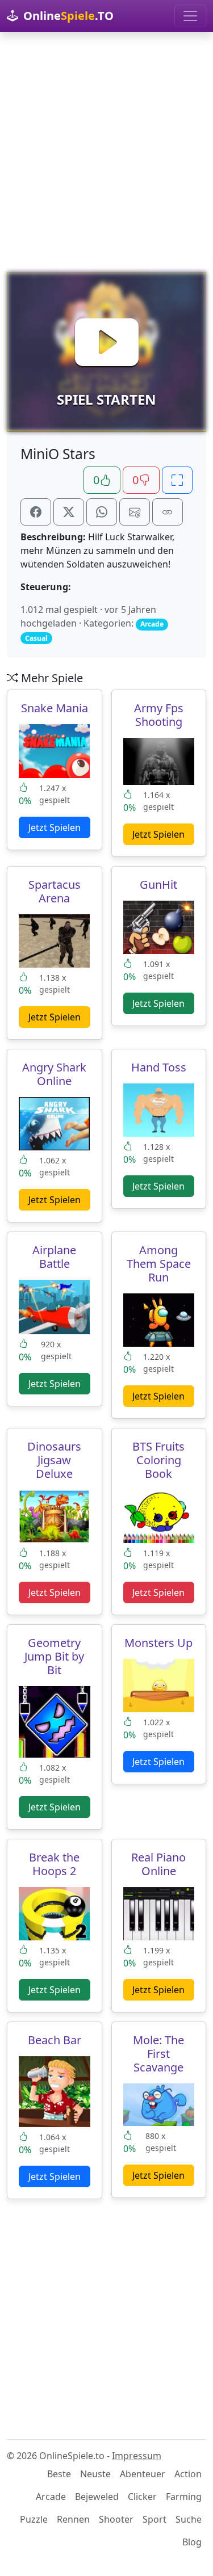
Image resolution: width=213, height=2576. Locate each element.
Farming (184, 2497)
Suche (189, 2519)
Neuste (95, 2474)
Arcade (51, 2497)
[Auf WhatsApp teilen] (102, 512)
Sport (154, 2519)
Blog (192, 2542)
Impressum (137, 2456)
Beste (59, 2474)
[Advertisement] (106, 152)
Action (188, 2474)
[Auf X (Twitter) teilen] (69, 512)
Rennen (73, 2519)
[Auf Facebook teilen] (36, 512)
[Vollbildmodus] (177, 480)
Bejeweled (97, 2497)
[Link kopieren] (168, 512)
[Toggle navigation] (190, 16)
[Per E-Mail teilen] (135, 512)
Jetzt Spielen (55, 827)
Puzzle (34, 2519)
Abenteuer (143, 2474)
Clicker (142, 2497)
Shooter (116, 2519)
